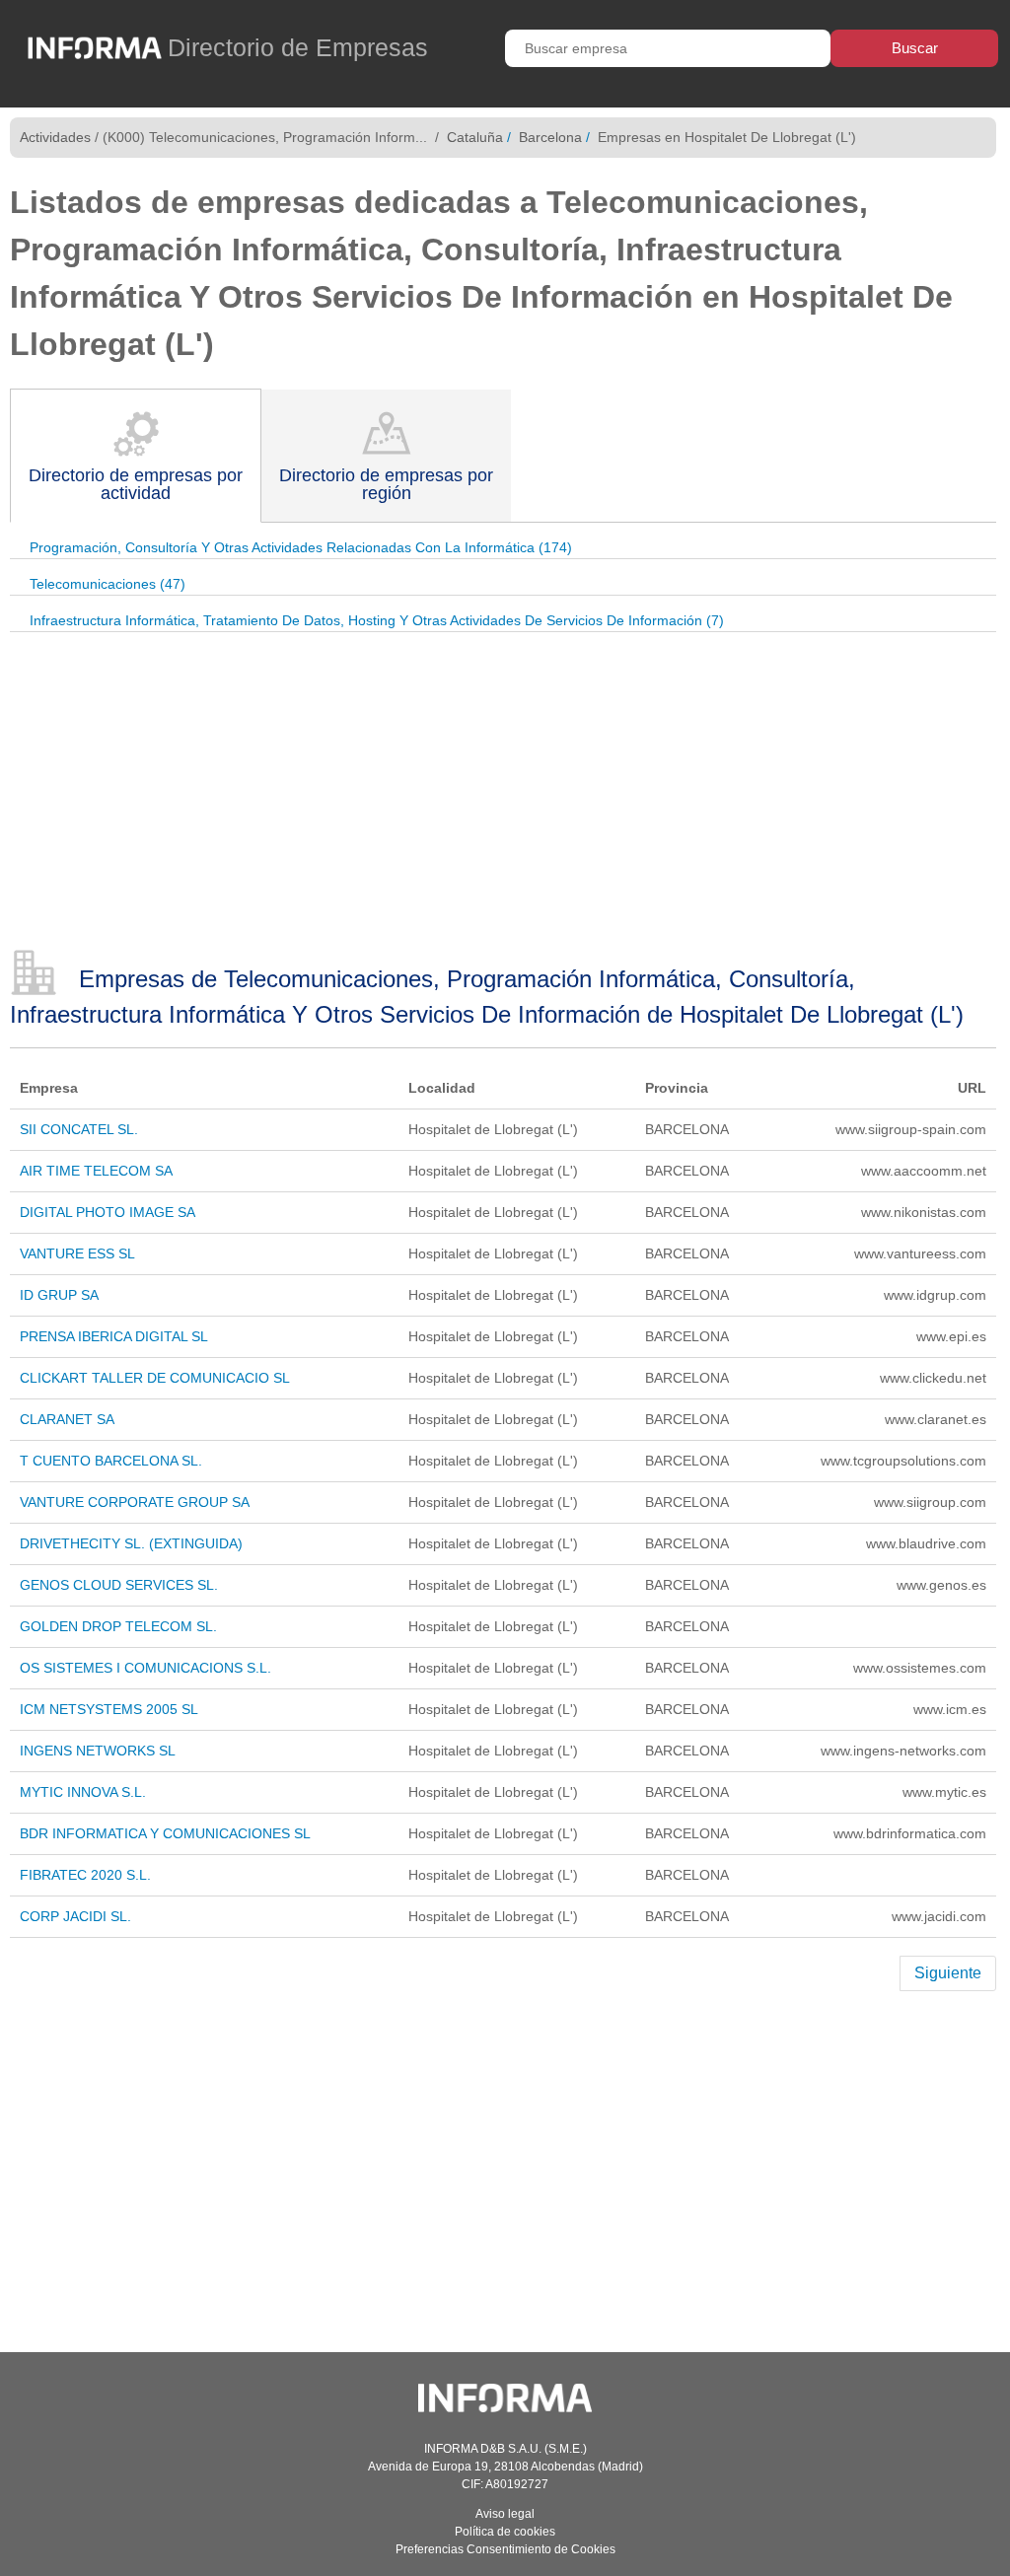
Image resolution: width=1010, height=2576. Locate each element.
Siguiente (948, 1973)
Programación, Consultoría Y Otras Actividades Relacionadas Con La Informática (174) (301, 547)
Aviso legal (505, 2514)
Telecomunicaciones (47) (108, 584)
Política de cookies (505, 2532)
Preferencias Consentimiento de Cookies (505, 2549)
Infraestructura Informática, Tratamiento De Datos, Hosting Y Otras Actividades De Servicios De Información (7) (377, 620)
